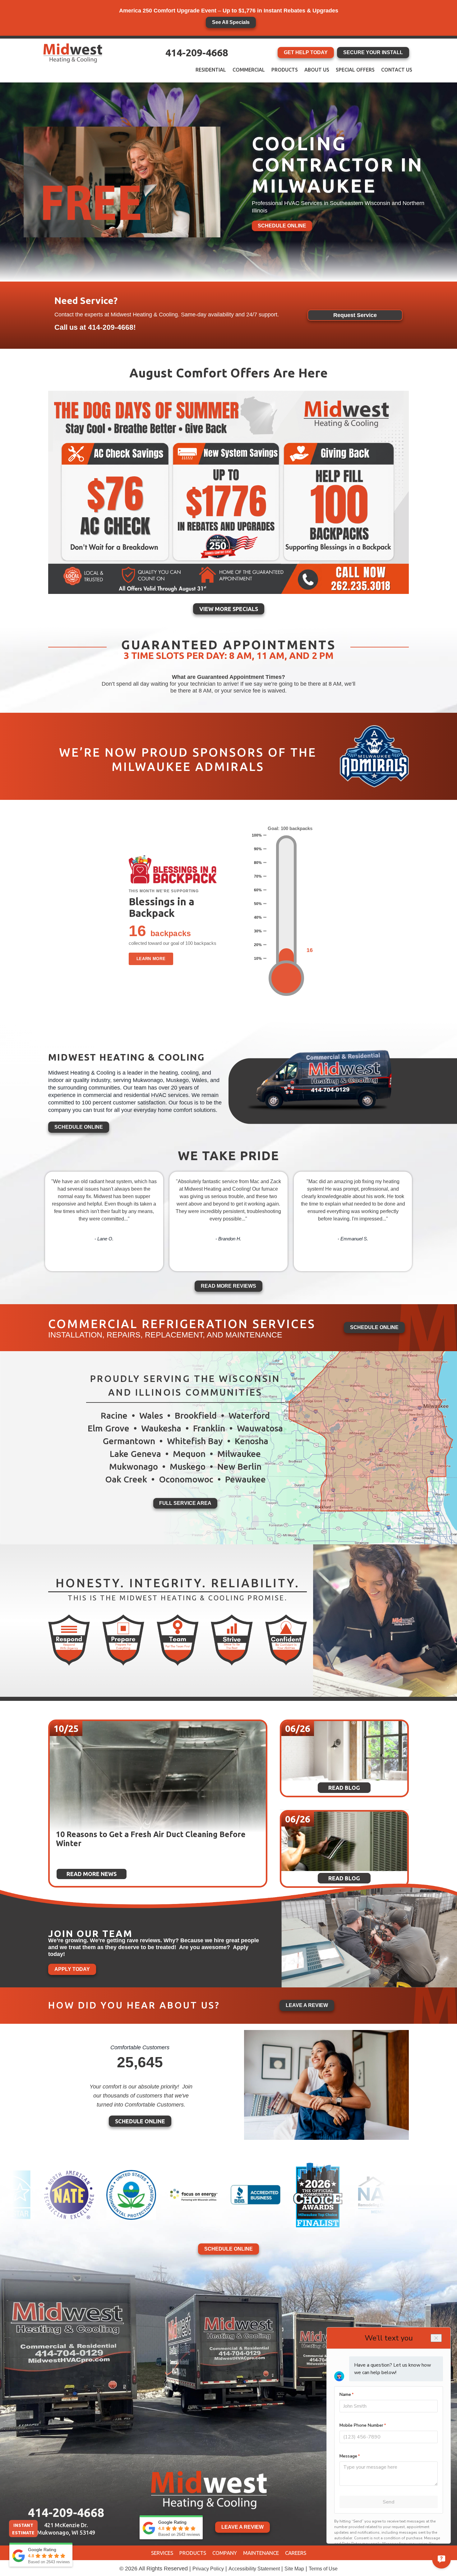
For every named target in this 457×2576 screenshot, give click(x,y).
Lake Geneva (135, 1454)
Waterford (249, 1415)
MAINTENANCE (261, 2553)
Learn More (151, 959)
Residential (211, 70)
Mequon (189, 1454)
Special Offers (355, 70)
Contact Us (397, 70)
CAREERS (296, 2553)
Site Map (294, 2569)
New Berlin (239, 1466)
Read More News (92, 1874)
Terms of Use (323, 2569)
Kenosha (252, 1441)
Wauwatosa (260, 1428)
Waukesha (161, 1428)
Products (285, 70)
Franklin (209, 1428)
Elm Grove (108, 1428)
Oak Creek (126, 1479)
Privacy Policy (208, 2569)
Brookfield (196, 1415)
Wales (151, 1415)
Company (225, 2553)
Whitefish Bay (195, 1441)
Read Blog (77, 1847)
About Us (317, 70)
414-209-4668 (197, 53)
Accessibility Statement (254, 2569)
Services (162, 2553)
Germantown (129, 1441)
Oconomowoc (186, 1479)
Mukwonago (134, 1466)
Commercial (249, 70)
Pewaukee (245, 1479)
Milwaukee (239, 1454)
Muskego (188, 1466)
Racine (114, 1415)
